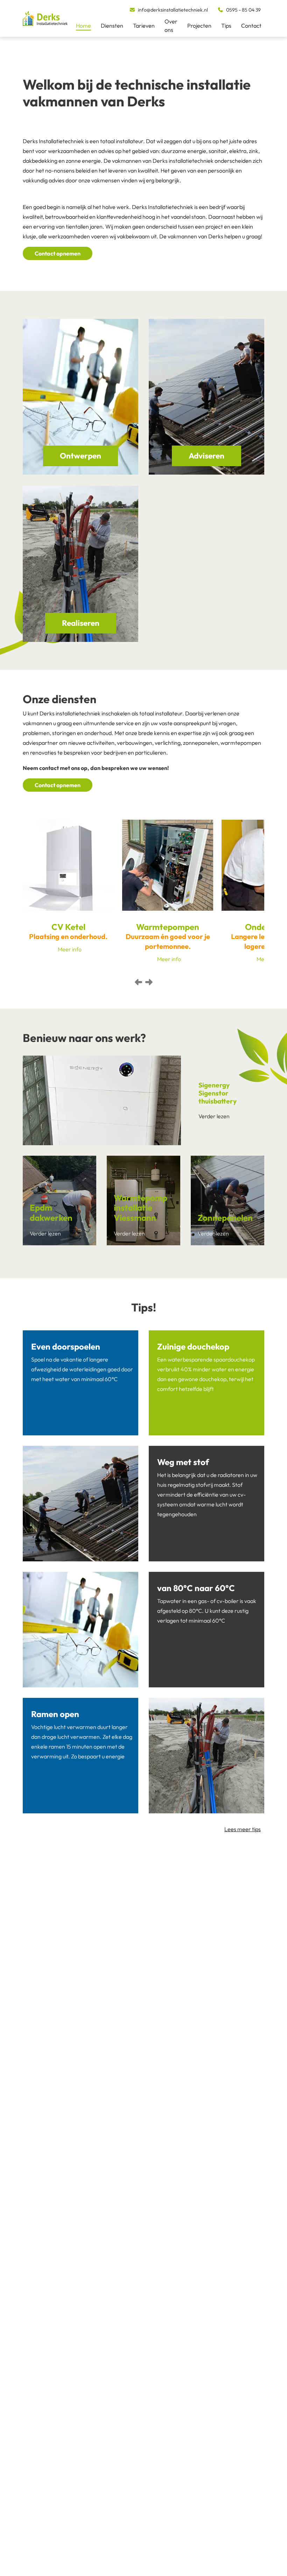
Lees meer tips (243, 1928)
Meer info (70, 1048)
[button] (138, 1081)
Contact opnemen (58, 352)
